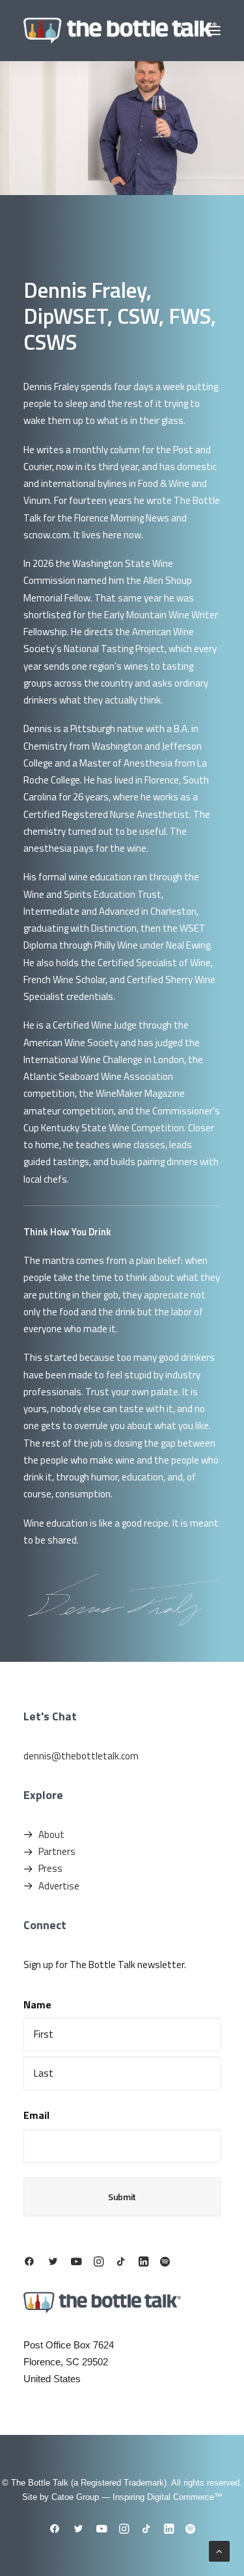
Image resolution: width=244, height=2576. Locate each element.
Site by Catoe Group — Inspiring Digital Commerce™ (122, 2497)
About (51, 1834)
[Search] (174, 31)
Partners (57, 1851)
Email (36, 2115)
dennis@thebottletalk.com (81, 1756)
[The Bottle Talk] (120, 31)
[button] (214, 31)
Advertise (59, 1886)
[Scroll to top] (219, 2550)
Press (50, 1868)
